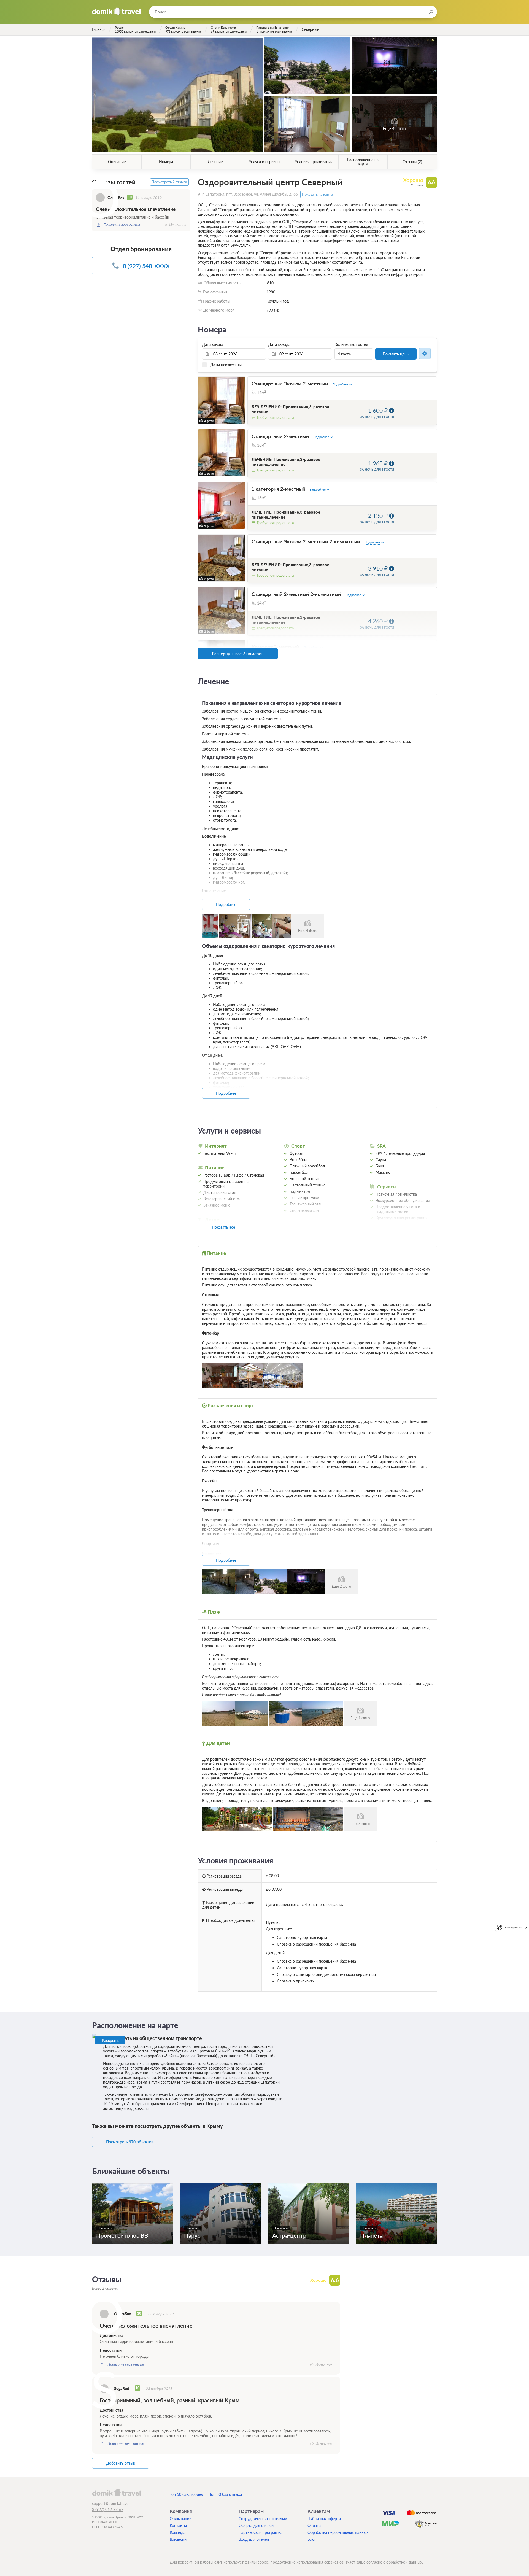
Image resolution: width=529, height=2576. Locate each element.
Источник (178, 225)
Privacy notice (514, 1927)
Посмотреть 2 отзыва (169, 182)
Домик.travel (116, 11)
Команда (178, 2532)
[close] (526, 1927)
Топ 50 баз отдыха (226, 2494)
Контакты (178, 2525)
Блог (312, 2539)
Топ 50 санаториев (186, 2494)
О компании (181, 2519)
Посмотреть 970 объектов (130, 2142)
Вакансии (178, 2539)
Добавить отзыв (121, 2463)
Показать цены (396, 354)
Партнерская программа (261, 2532)
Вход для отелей (254, 2539)
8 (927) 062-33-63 (108, 2509)
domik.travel (116, 2493)
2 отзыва (417, 185)
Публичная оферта (324, 2519)
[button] (203, 400)
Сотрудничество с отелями (263, 2519)
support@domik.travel (111, 2503)
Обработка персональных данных (338, 2532)
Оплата (314, 2525)
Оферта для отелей (256, 2525)
